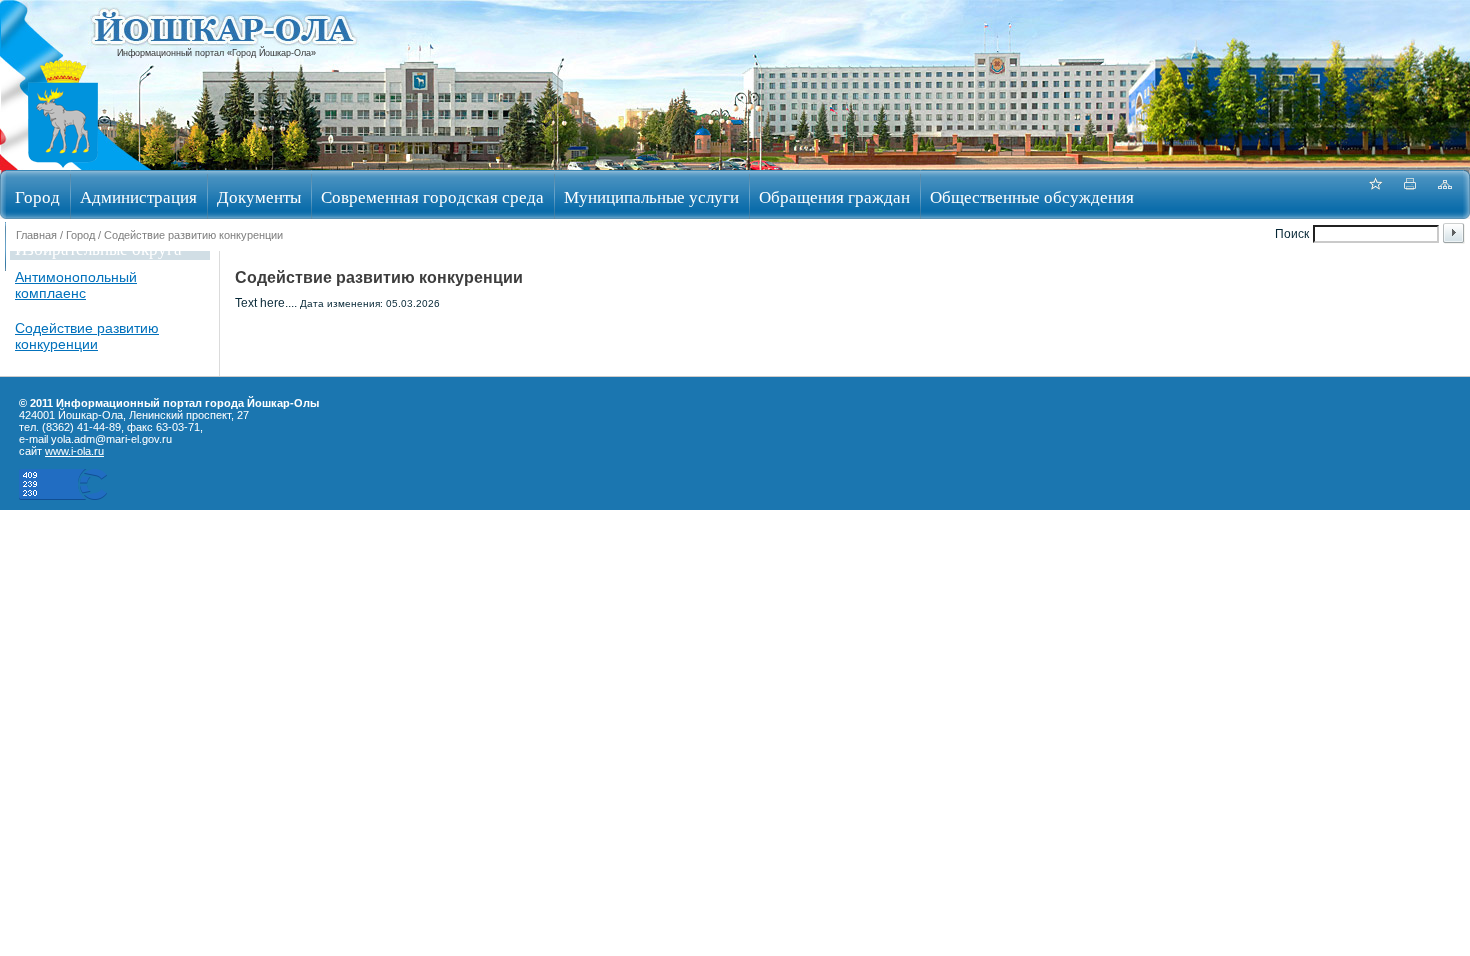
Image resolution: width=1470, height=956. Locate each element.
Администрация (138, 196)
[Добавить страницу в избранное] (1375, 194)
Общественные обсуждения (1032, 196)
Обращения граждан (834, 196)
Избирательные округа (98, 248)
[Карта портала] (1445, 194)
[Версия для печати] (1410, 194)
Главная (36, 235)
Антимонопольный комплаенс (76, 285)
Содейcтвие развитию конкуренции (87, 336)
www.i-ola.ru (74, 451)
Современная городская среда (432, 196)
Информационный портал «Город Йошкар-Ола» (216, 53)
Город (37, 196)
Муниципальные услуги (651, 196)
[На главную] (63, 163)
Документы (259, 196)
